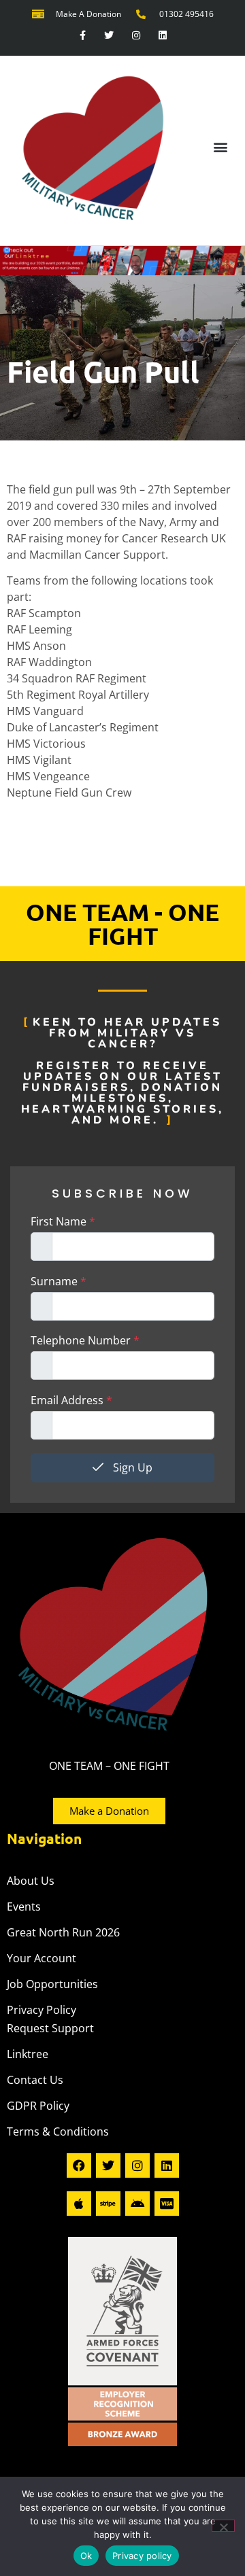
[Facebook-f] (83, 36)
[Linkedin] (162, 36)
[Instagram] (136, 36)
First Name (63, 1221)
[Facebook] (79, 2165)
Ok (86, 2556)
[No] (223, 2526)
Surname (59, 1281)
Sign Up (131, 1467)
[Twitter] (109, 36)
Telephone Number (85, 1340)
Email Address (71, 1400)
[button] (220, 147)
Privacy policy (142, 2556)
